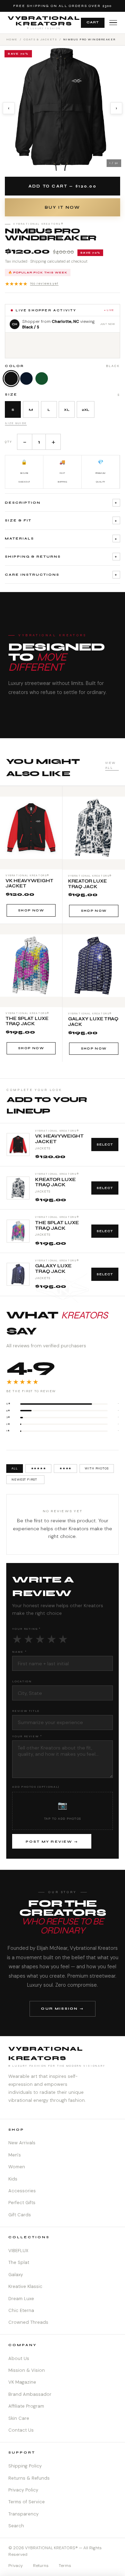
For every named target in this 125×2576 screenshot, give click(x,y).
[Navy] (26, 378)
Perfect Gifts (22, 2203)
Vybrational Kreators (44, 22)
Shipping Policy (25, 2466)
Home (12, 39)
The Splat (19, 2262)
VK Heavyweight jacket (59, 1139)
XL (67, 410)
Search (16, 2526)
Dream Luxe (21, 2299)
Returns (41, 2566)
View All (110, 765)
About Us (19, 2358)
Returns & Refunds (29, 2478)
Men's (15, 2155)
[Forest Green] (42, 378)
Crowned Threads (28, 2322)
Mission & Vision (27, 2370)
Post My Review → (52, 1842)
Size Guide (16, 423)
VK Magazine (22, 2382)
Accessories (22, 2191)
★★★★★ (32, 284)
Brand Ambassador (30, 2394)
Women (17, 2167)
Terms (65, 2566)
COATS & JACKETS (40, 39)
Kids (13, 2179)
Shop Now (31, 910)
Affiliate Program (26, 2406)
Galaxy (16, 2275)
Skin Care (19, 2418)
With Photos (97, 1468)
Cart (93, 22)
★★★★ (65, 1468)
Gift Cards (20, 2215)
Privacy (16, 2566)
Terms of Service (27, 2502)
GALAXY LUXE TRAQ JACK (53, 1269)
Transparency (23, 2514)
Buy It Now (62, 208)
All (15, 1468)
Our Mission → (62, 2008)
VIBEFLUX (18, 2251)
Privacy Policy (23, 2490)
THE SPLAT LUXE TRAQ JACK (57, 1226)
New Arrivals (22, 2143)
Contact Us (21, 2430)
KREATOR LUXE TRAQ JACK (55, 1183)
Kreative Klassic (25, 2286)
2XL (86, 410)
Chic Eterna (21, 2310)
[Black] (11, 379)
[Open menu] (113, 23)
